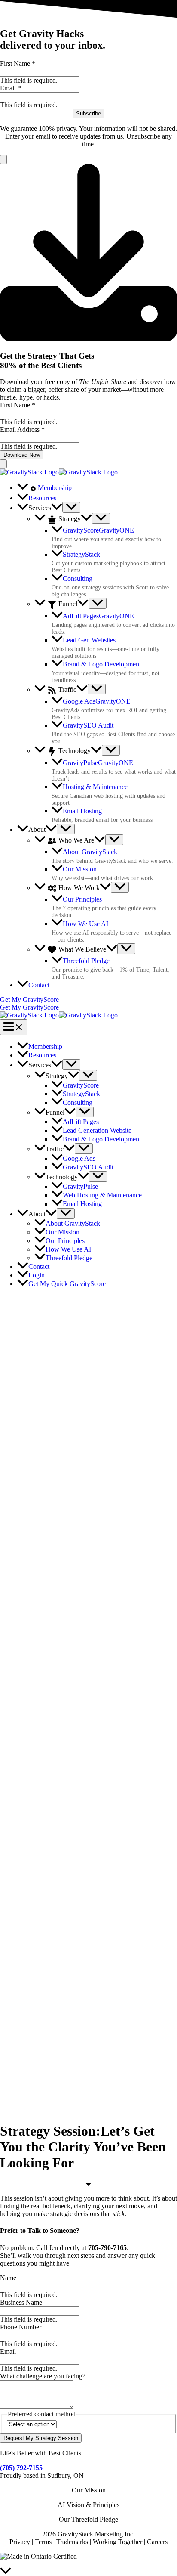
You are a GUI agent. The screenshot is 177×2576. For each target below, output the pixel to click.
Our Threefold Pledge (88, 2519)
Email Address (22, 429)
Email (11, 88)
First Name (18, 64)
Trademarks (73, 2542)
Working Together (117, 2542)
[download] (88, 339)
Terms (43, 2542)
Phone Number (21, 2327)
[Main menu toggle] (14, 1027)
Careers (157, 2542)
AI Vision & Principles (88, 2505)
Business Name (21, 2302)
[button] (57, 508)
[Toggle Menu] (71, 507)
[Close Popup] (3, 160)
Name (8, 2278)
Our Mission (89, 2490)
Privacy (20, 2542)
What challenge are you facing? (43, 2376)
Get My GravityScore (29, 1007)
